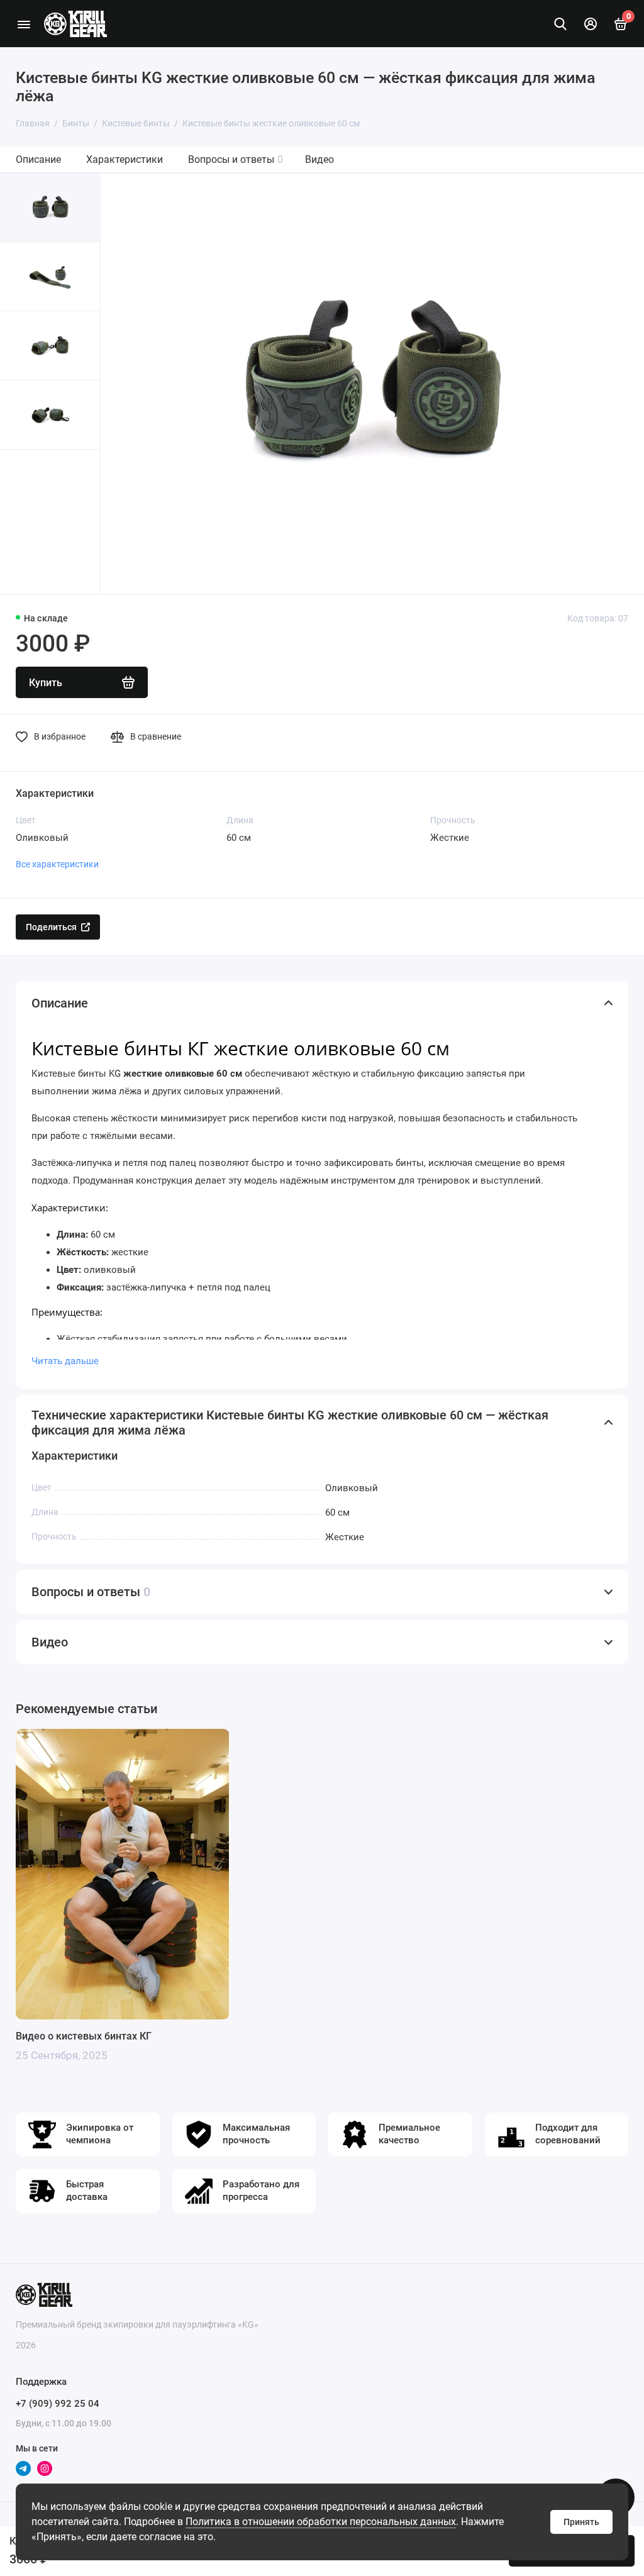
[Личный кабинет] (591, 24)
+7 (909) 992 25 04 (58, 2404)
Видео (319, 159)
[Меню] (24, 24)
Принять (581, 2522)
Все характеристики (57, 864)
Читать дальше (65, 1361)
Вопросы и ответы (236, 159)
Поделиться (51, 927)
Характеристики (125, 159)
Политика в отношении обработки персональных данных (321, 2522)
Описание (38, 159)
